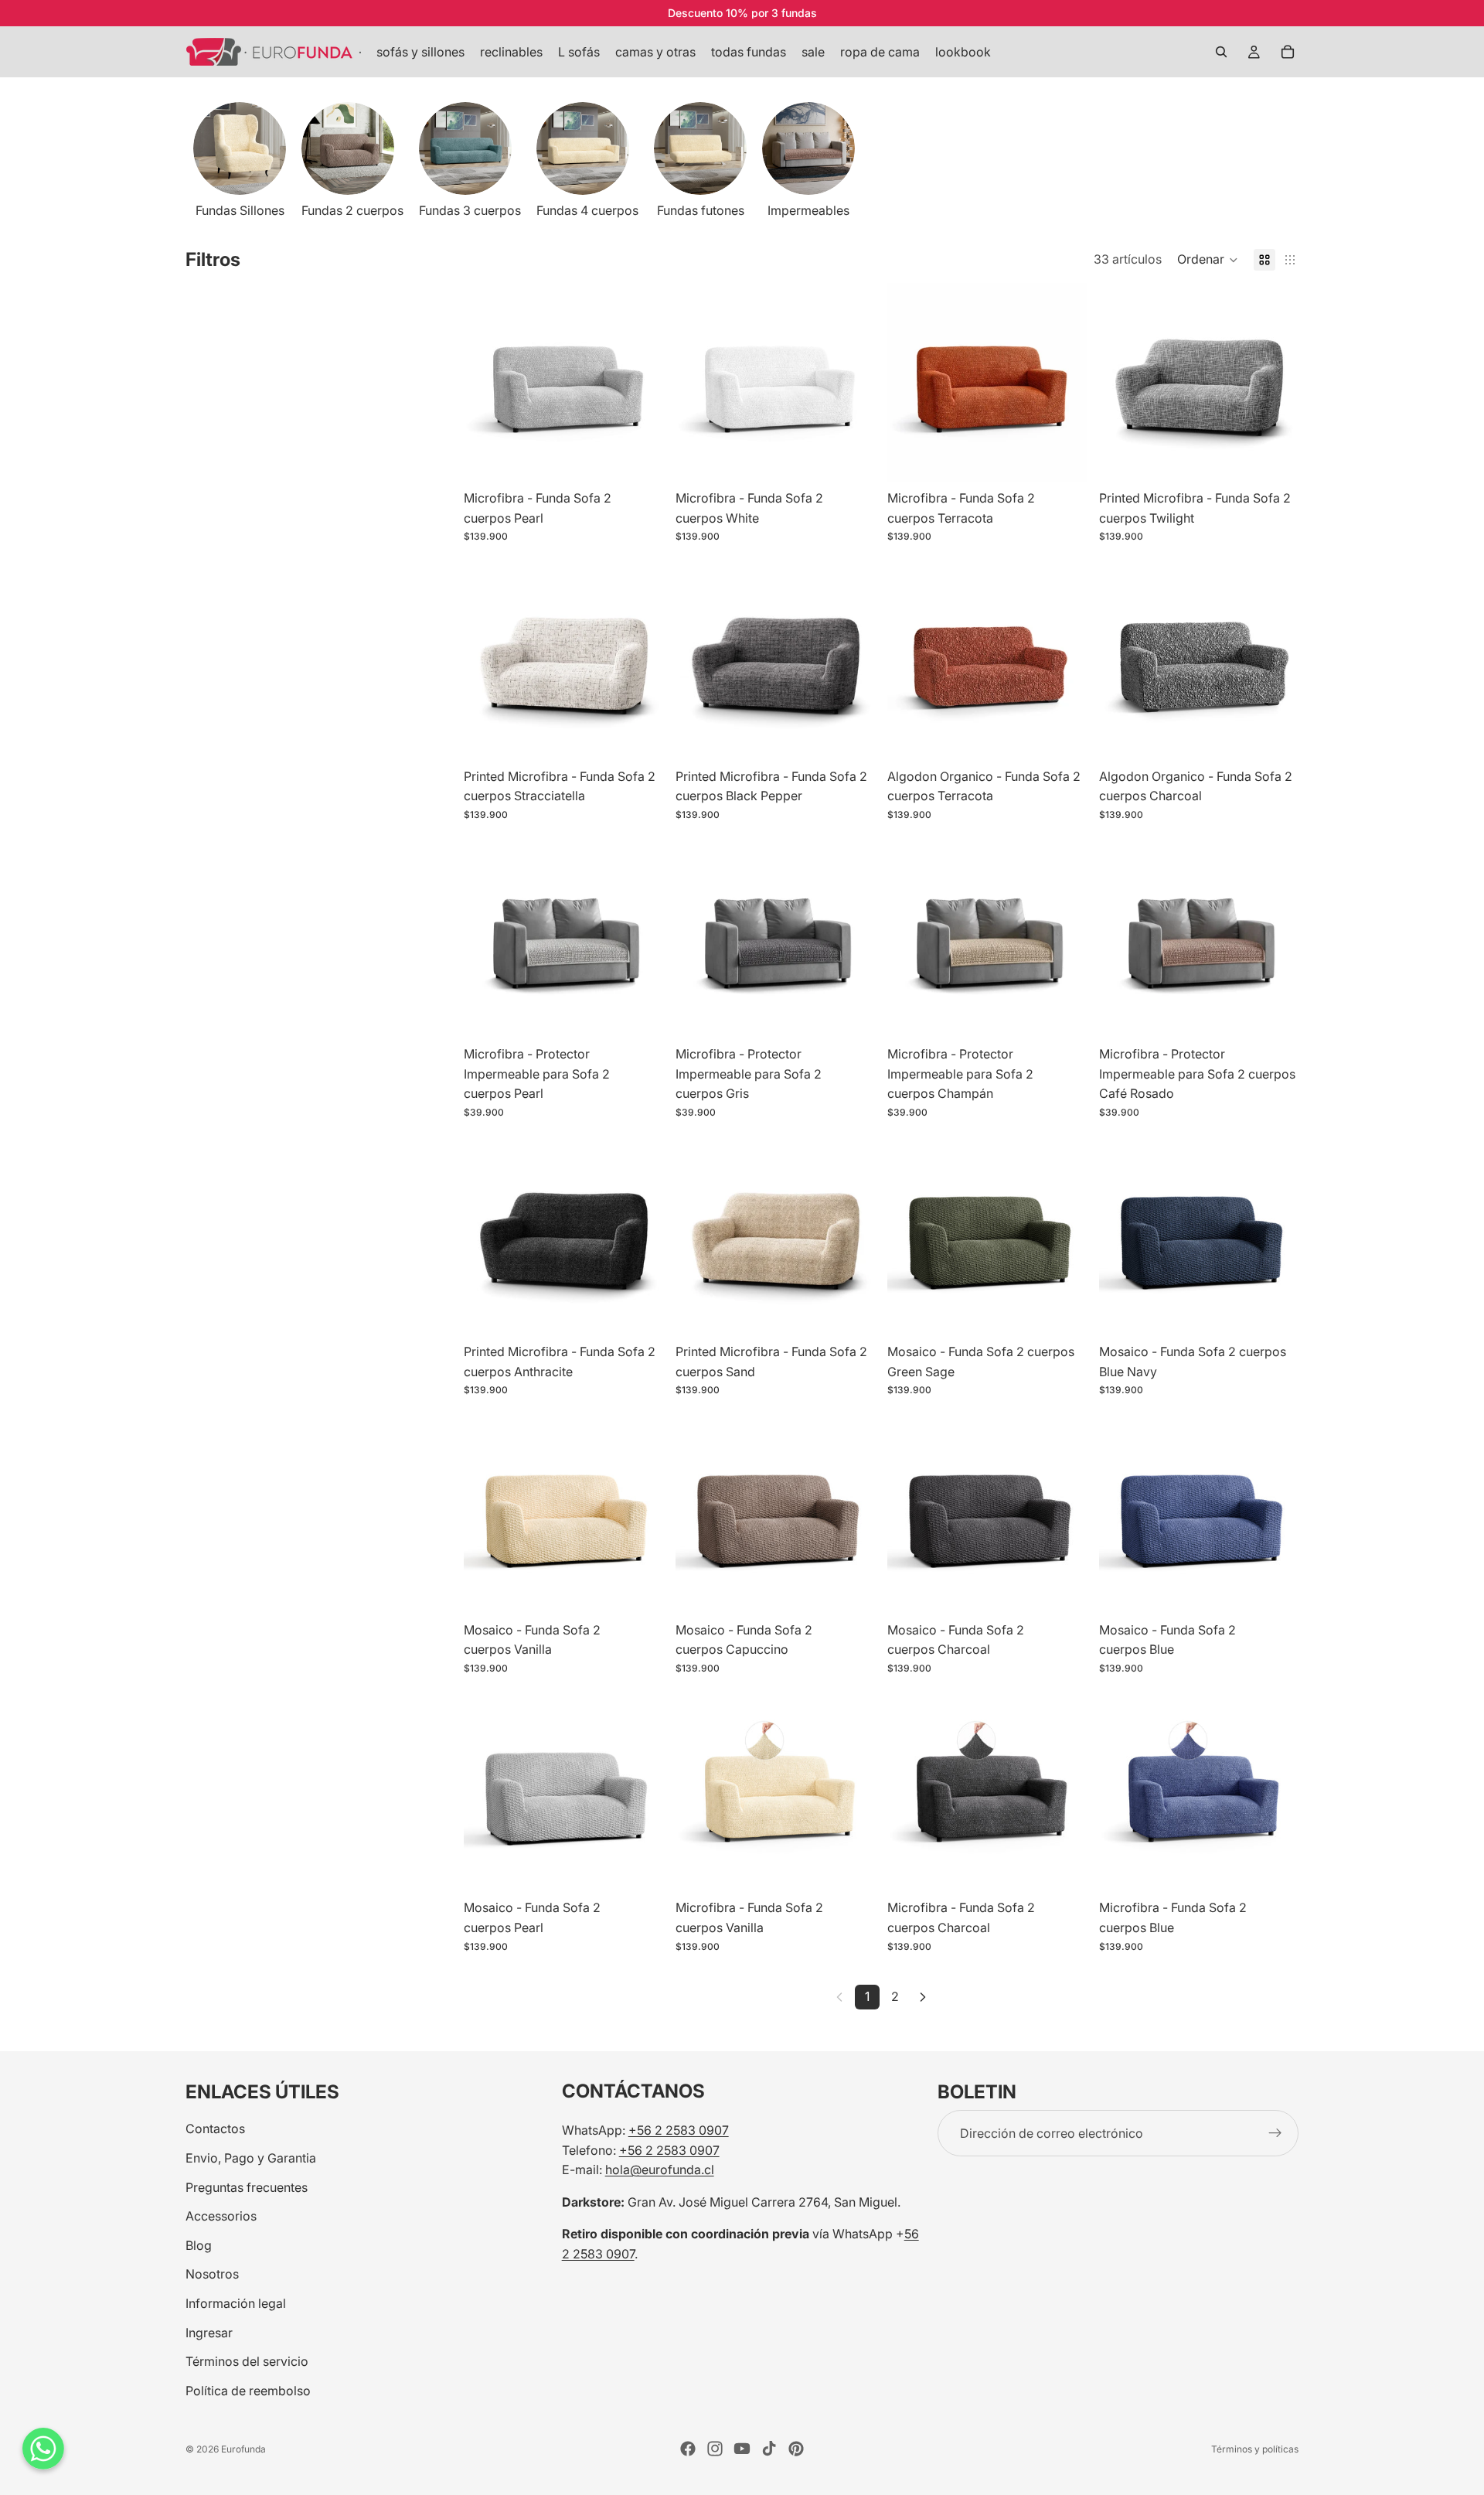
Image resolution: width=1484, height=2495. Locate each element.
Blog (199, 2245)
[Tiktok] (769, 2449)
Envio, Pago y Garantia (251, 2158)
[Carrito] (1288, 52)
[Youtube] (742, 2449)
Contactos (215, 2129)
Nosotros (212, 2274)
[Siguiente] (923, 1997)
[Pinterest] (796, 2449)
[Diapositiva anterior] (487, 383)
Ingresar (209, 2333)
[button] (1208, 260)
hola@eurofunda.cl (660, 2169)
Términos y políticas (1255, 2449)
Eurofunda (243, 2449)
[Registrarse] (1275, 2133)
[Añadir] (639, 458)
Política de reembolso (248, 2391)
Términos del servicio (247, 2361)
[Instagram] (715, 2449)
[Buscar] (1221, 52)
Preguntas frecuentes (247, 2187)
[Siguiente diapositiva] (1281, 162)
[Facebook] (688, 2449)
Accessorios (221, 2216)
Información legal (236, 2303)
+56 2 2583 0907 (679, 2130)
